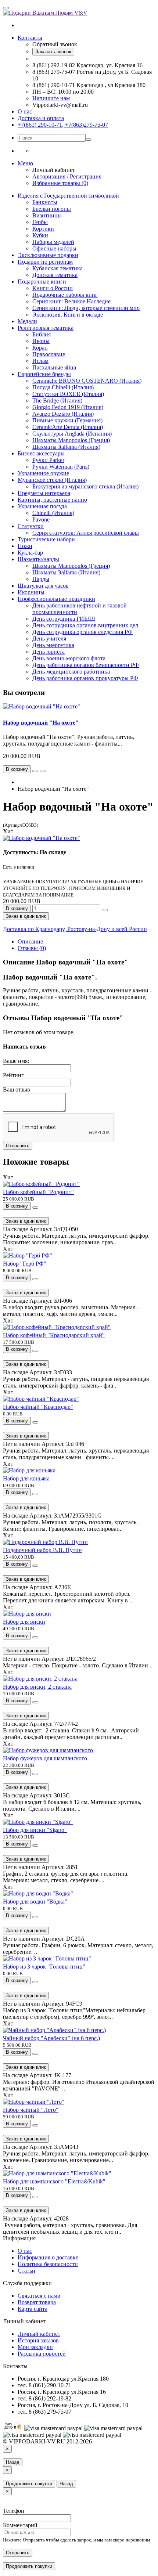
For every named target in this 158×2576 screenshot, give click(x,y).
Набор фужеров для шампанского (45, 1758)
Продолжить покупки (29, 2484)
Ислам (40, 361)
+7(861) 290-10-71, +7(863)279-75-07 (63, 125)
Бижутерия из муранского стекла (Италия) (85, 486)
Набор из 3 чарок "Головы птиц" (44, 1967)
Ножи (25, 546)
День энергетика (53, 645)
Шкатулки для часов (43, 586)
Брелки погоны (52, 209)
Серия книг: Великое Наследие (71, 301)
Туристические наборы (47, 539)
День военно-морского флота (69, 658)
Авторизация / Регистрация (67, 176)
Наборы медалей (53, 242)
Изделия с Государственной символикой (68, 196)
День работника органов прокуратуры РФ (85, 678)
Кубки (40, 235)
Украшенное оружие (43, 473)
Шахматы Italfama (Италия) (66, 447)
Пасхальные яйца (54, 367)
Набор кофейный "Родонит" (38, 1192)
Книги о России (53, 288)
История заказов (38, 2340)
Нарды (41, 579)
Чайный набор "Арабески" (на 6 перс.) (51, 2038)
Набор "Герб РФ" (25, 1264)
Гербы (40, 222)
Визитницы (47, 215)
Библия (42, 334)
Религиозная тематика (46, 328)
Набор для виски (24, 1622)
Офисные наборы (54, 248)
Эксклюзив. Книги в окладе (68, 315)
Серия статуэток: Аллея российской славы (86, 533)
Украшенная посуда (42, 506)
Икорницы (31, 592)
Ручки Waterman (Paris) (61, 467)
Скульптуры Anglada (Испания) (72, 434)
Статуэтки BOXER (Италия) (68, 394)
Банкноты (45, 202)
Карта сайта (33, 2309)
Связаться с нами (39, 2296)
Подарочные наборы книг (65, 295)
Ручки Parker (48, 460)
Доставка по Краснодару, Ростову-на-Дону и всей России (75, 929)
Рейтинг (13, 1075)
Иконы (41, 341)
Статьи (26, 2271)
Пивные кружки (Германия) (67, 420)
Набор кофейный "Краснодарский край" (54, 1335)
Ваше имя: (16, 1061)
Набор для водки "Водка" (35, 1902)
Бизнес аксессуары (41, 453)
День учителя (49, 638)
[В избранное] (35, 771)
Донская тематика (55, 275)
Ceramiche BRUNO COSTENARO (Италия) (87, 381)
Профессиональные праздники (56, 599)
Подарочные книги (42, 282)
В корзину (17, 908)
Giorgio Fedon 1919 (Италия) (68, 407)
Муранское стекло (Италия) (52, 480)
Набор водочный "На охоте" (41, 723)
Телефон (14, 2511)
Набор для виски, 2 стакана (37, 1687)
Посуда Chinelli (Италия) (63, 387)
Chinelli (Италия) (53, 513)
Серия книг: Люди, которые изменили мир (86, 308)
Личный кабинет (39, 2334)
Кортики (43, 229)
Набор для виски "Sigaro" (35, 1830)
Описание (30, 941)
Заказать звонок (53, 52)
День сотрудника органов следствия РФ (82, 632)
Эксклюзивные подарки (48, 255)
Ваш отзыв (17, 1089)
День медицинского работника (71, 672)
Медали (27, 321)
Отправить (18, 1146)
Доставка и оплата (41, 118)
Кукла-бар (30, 553)
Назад (13, 2462)
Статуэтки (31, 526)
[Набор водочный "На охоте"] (42, 838)
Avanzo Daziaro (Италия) (63, 414)
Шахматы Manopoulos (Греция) (71, 440)
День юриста (49, 652)
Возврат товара (37, 2302)
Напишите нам (51, 98)
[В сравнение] (43, 771)
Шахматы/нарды (38, 559)
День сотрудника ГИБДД (64, 619)
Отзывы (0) (32, 948)
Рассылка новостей (42, 2354)
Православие (49, 354)
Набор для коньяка (26, 1478)
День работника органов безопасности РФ (86, 665)
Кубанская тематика (58, 268)
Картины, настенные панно (52, 500)
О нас (25, 111)
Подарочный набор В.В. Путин (42, 1550)
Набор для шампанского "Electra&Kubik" (54, 2181)
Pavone (41, 519)
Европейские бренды (44, 374)
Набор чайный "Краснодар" (38, 1407)
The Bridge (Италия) (57, 401)
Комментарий (20, 2525)
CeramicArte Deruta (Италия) (68, 427)
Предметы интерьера (44, 493)
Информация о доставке (48, 2257)
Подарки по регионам (45, 262)
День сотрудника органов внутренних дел (85, 625)
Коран (40, 348)
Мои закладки (35, 2347)
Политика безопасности (48, 2264)
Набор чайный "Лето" (31, 2110)
